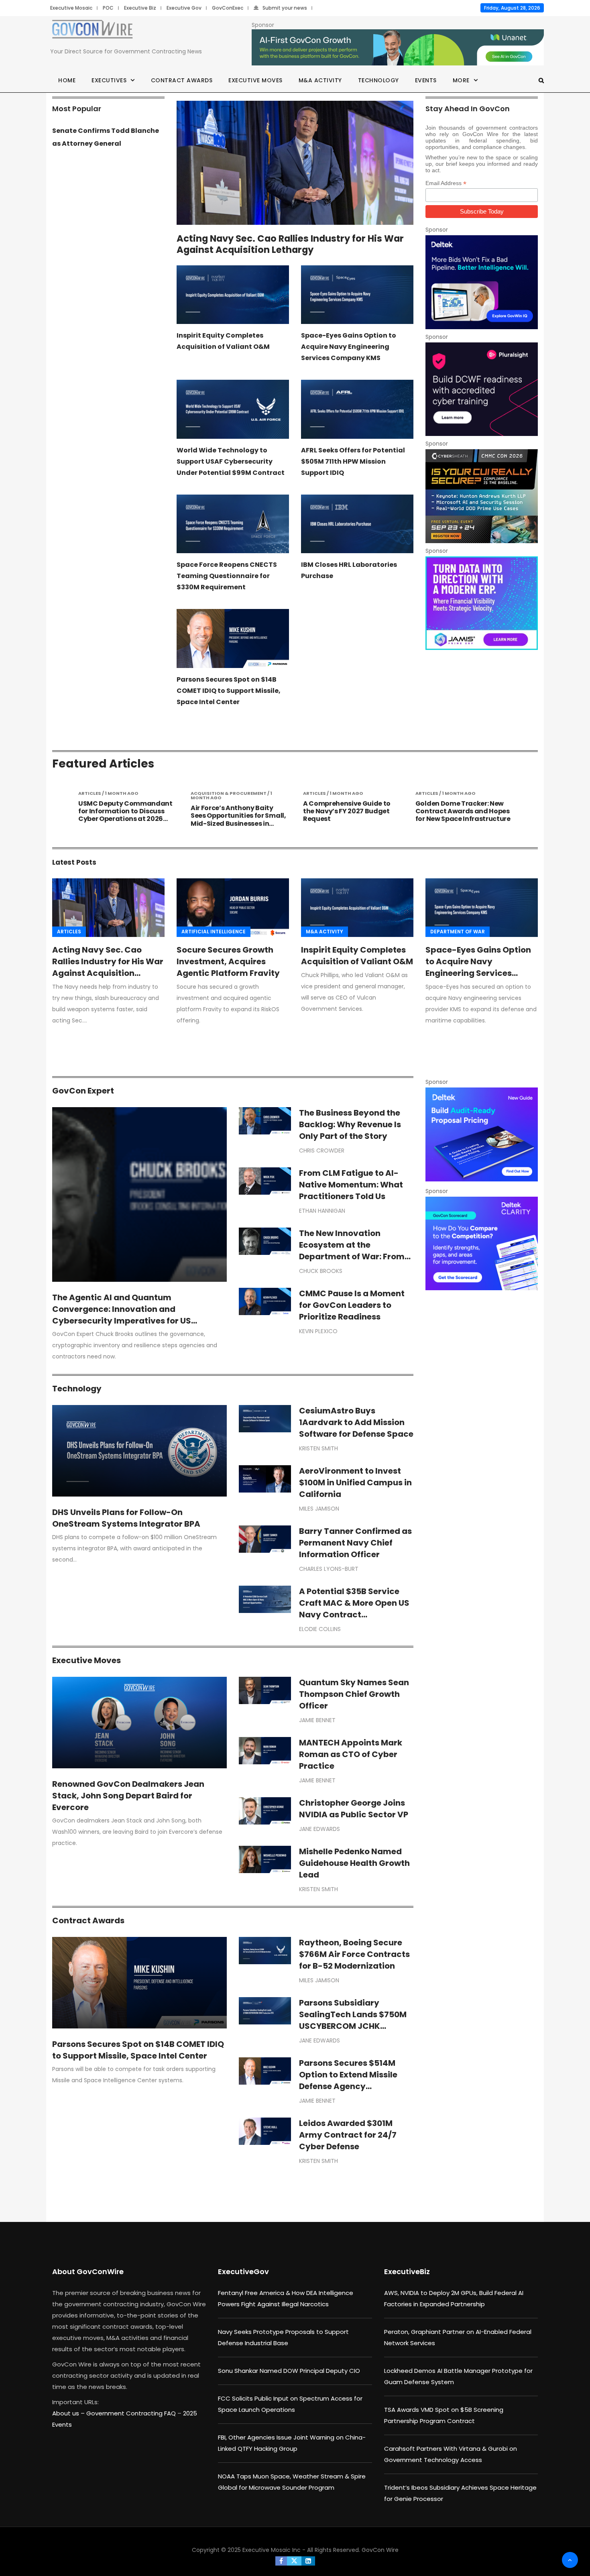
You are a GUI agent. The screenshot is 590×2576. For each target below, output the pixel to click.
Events (426, 80)
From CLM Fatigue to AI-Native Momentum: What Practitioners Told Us (351, 1185)
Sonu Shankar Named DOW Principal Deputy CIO (289, 2371)
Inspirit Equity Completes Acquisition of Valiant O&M (357, 956)
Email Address (446, 183)
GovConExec (228, 8)
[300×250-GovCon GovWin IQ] (482, 282)
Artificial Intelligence (214, 932)
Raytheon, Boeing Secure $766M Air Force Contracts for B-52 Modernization (354, 1954)
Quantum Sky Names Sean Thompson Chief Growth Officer (354, 1694)
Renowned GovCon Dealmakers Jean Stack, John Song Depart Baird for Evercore (128, 1796)
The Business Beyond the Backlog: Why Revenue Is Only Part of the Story (350, 1124)
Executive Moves (255, 80)
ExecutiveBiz (407, 2272)
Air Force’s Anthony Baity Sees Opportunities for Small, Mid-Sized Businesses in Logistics (126, 820)
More (461, 80)
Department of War (458, 932)
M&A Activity (320, 80)
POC (108, 8)
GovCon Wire (380, 2550)
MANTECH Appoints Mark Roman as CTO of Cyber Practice (351, 1754)
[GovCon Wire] (92, 31)
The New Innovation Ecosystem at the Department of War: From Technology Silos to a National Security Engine (352, 1256)
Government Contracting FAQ (132, 2413)
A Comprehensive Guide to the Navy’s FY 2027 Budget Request (234, 811)
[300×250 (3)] (482, 389)
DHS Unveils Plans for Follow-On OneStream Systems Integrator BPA (126, 1518)
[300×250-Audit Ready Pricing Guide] (482, 1134)
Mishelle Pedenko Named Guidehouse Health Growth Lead (354, 1863)
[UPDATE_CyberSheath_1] (482, 496)
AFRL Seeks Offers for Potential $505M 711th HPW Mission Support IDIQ (353, 461)
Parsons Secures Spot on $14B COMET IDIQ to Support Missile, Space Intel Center (229, 691)
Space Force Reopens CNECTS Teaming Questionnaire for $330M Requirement (227, 576)
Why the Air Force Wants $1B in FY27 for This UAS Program (462, 807)
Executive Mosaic (71, 8)
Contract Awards (182, 80)
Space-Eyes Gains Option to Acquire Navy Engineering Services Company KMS (349, 347)
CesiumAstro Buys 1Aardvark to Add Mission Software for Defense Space (356, 1422)
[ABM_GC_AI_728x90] (398, 48)
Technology (378, 80)
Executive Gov (184, 8)
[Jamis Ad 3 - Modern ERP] (482, 603)
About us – (69, 2413)
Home (67, 80)
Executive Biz (140, 8)
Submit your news (285, 8)
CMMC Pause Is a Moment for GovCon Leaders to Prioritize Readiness (352, 1305)
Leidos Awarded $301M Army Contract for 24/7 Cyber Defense (348, 2135)
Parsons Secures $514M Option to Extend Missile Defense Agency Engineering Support (348, 2080)
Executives (109, 80)
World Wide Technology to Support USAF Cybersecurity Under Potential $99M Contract (231, 461)
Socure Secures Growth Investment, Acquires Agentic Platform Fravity (228, 961)
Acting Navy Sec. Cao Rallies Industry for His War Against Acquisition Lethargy (290, 244)
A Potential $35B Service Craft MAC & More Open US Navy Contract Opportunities (354, 1609)
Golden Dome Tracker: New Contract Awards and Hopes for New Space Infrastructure (351, 811)
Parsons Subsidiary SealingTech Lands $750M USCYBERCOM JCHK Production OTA (353, 2020)
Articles (69, 932)
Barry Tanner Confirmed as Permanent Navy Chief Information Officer (355, 1543)
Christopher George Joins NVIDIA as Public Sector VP (354, 1809)
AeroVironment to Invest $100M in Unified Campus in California (355, 1482)
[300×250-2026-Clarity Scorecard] (482, 1243)
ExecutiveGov (243, 2272)
